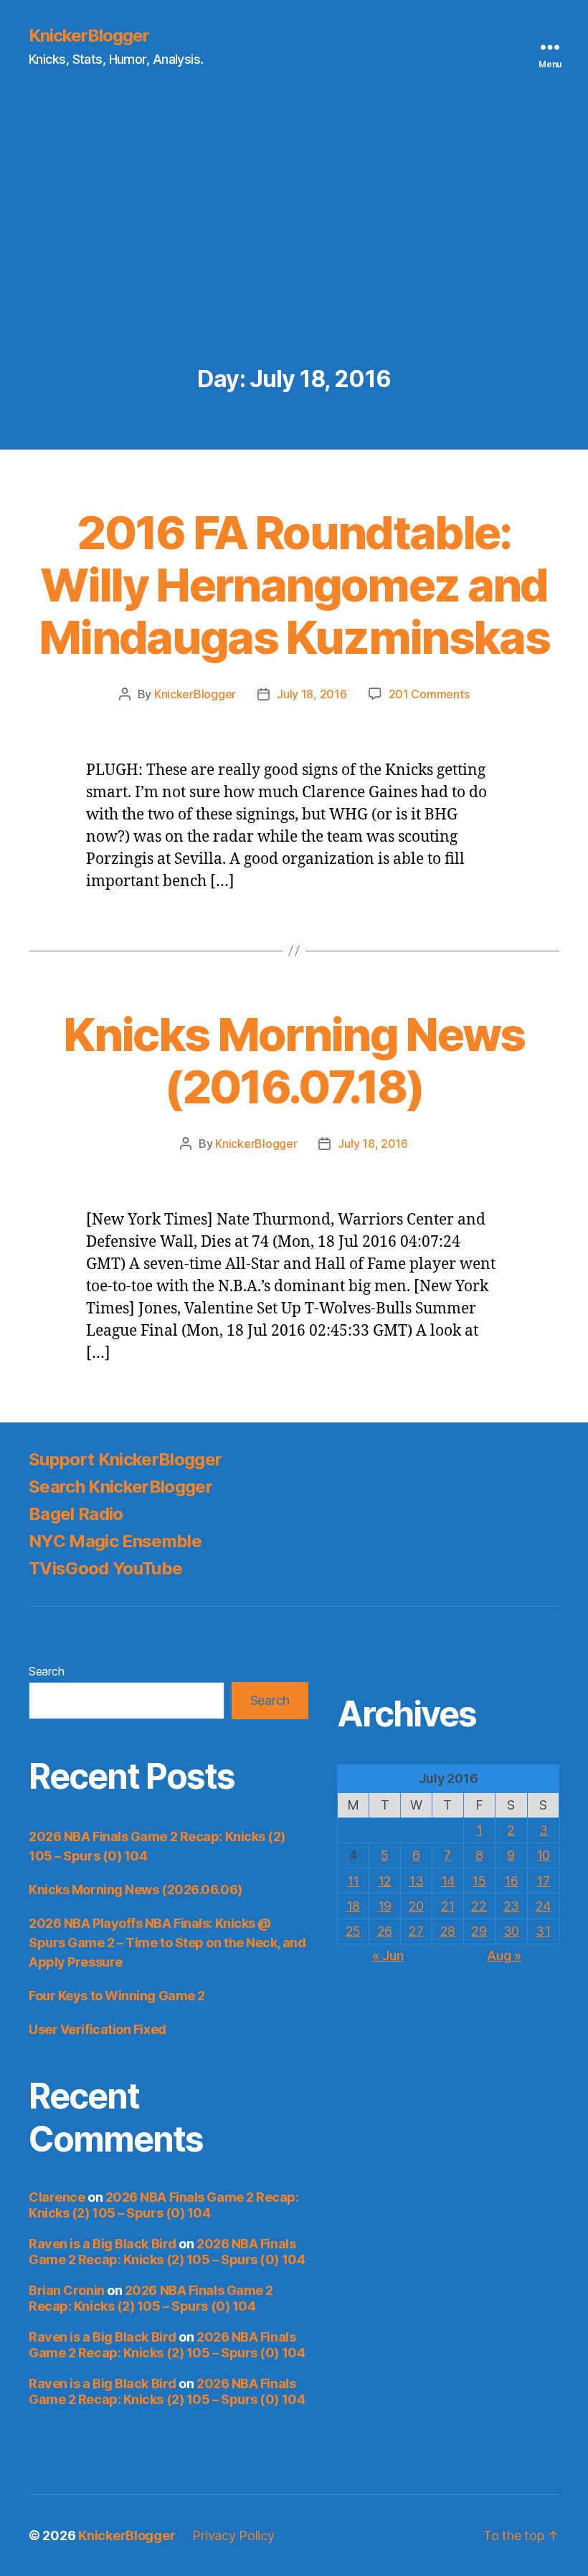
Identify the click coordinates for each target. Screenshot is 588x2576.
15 (479, 1881)
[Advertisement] (294, 259)
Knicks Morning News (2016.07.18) (294, 1060)
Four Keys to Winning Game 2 (117, 1996)
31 (543, 1931)
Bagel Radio (76, 1514)
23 (511, 1906)
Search (46, 1671)
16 (511, 1881)
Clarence (57, 2197)
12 (385, 1881)
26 (385, 1931)
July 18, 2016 (312, 694)
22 (479, 1906)
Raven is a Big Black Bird (103, 2244)
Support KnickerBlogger (125, 1459)
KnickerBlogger (89, 36)
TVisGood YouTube (105, 1568)
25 (353, 1931)
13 (416, 1881)
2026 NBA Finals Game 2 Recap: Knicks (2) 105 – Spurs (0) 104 (164, 2205)
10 (543, 1855)
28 (448, 1931)
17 (543, 1881)
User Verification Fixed (98, 2029)
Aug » (504, 1955)
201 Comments (429, 694)
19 (385, 1906)
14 (448, 1881)
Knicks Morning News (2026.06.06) (136, 1890)
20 (416, 1906)
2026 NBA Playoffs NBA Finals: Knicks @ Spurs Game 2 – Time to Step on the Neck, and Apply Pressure (167, 1943)
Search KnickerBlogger (120, 1487)
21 (448, 1906)
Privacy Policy (233, 2535)
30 (511, 1931)
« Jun (388, 1955)
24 (543, 1906)
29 (479, 1931)
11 (353, 1881)
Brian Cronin (67, 2290)
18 (353, 1906)
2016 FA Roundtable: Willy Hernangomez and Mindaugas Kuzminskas (294, 585)
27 (416, 1931)
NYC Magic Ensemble (115, 1541)
